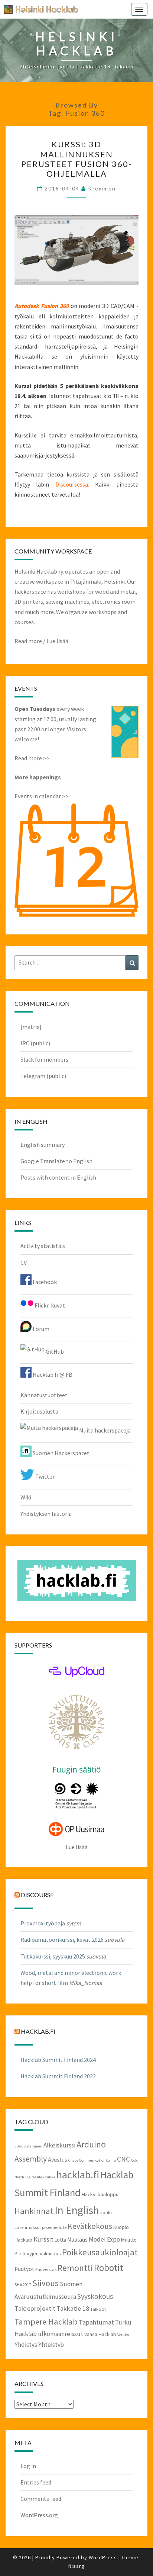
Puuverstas (46, 2269)
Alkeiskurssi (59, 2145)
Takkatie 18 (73, 2308)
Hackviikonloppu (100, 2194)
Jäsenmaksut (28, 2227)
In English (77, 2210)
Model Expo (104, 2239)
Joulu (106, 2212)
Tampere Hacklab (46, 2322)
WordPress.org (39, 2515)
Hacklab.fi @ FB (52, 1374)
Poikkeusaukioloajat (100, 2252)
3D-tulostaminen (28, 2146)
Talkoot (98, 2309)
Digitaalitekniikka (40, 2177)
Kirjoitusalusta (39, 1411)
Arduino (91, 2144)
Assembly (31, 2159)
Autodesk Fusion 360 (42, 306)
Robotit (109, 2268)
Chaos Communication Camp (92, 2160)
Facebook (44, 1282)
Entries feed (36, 2482)
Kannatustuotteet (44, 1395)
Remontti (75, 2268)
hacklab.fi (38, 2031)
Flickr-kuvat (49, 1305)
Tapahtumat (96, 2322)
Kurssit (43, 2239)
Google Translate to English (56, 1161)
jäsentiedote (54, 2227)
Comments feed (41, 2499)
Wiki (26, 1497)
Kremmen (102, 188)
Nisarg (76, 2566)
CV (24, 1263)
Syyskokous (95, 2296)
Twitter (44, 1476)
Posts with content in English (58, 1177)
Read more (28, 641)
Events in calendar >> (42, 796)
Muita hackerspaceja (104, 1430)
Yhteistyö (51, 2345)
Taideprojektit (35, 2308)
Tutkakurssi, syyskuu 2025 (53, 1956)
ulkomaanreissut (61, 2334)
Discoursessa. (75, 484)
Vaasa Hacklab (100, 2334)
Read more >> (32, 758)
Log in (28, 2466)
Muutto (129, 2240)
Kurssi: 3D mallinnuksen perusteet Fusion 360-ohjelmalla (76, 159)
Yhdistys (26, 2345)
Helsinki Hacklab (38, 9)
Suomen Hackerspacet (61, 1453)
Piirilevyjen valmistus (38, 2253)
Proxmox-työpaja (43, 1923)
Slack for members (44, 1059)
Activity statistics (43, 1246)
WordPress (103, 2557)
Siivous (45, 2283)
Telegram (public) (43, 1076)
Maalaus (77, 2240)
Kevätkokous (90, 2226)
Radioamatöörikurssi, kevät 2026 (62, 1940)
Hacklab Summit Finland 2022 (58, 2076)
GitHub (54, 1351)
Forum (40, 1329)
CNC (123, 2159)
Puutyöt (24, 2269)
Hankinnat (34, 2211)
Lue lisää (57, 641)
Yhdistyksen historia (46, 1514)
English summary (43, 1145)
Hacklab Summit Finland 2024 (58, 2060)
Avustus (58, 2160)
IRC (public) (35, 1043)
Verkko (123, 2335)
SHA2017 (23, 2284)
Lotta (60, 2240)
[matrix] (31, 1027)
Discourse (37, 1895)
